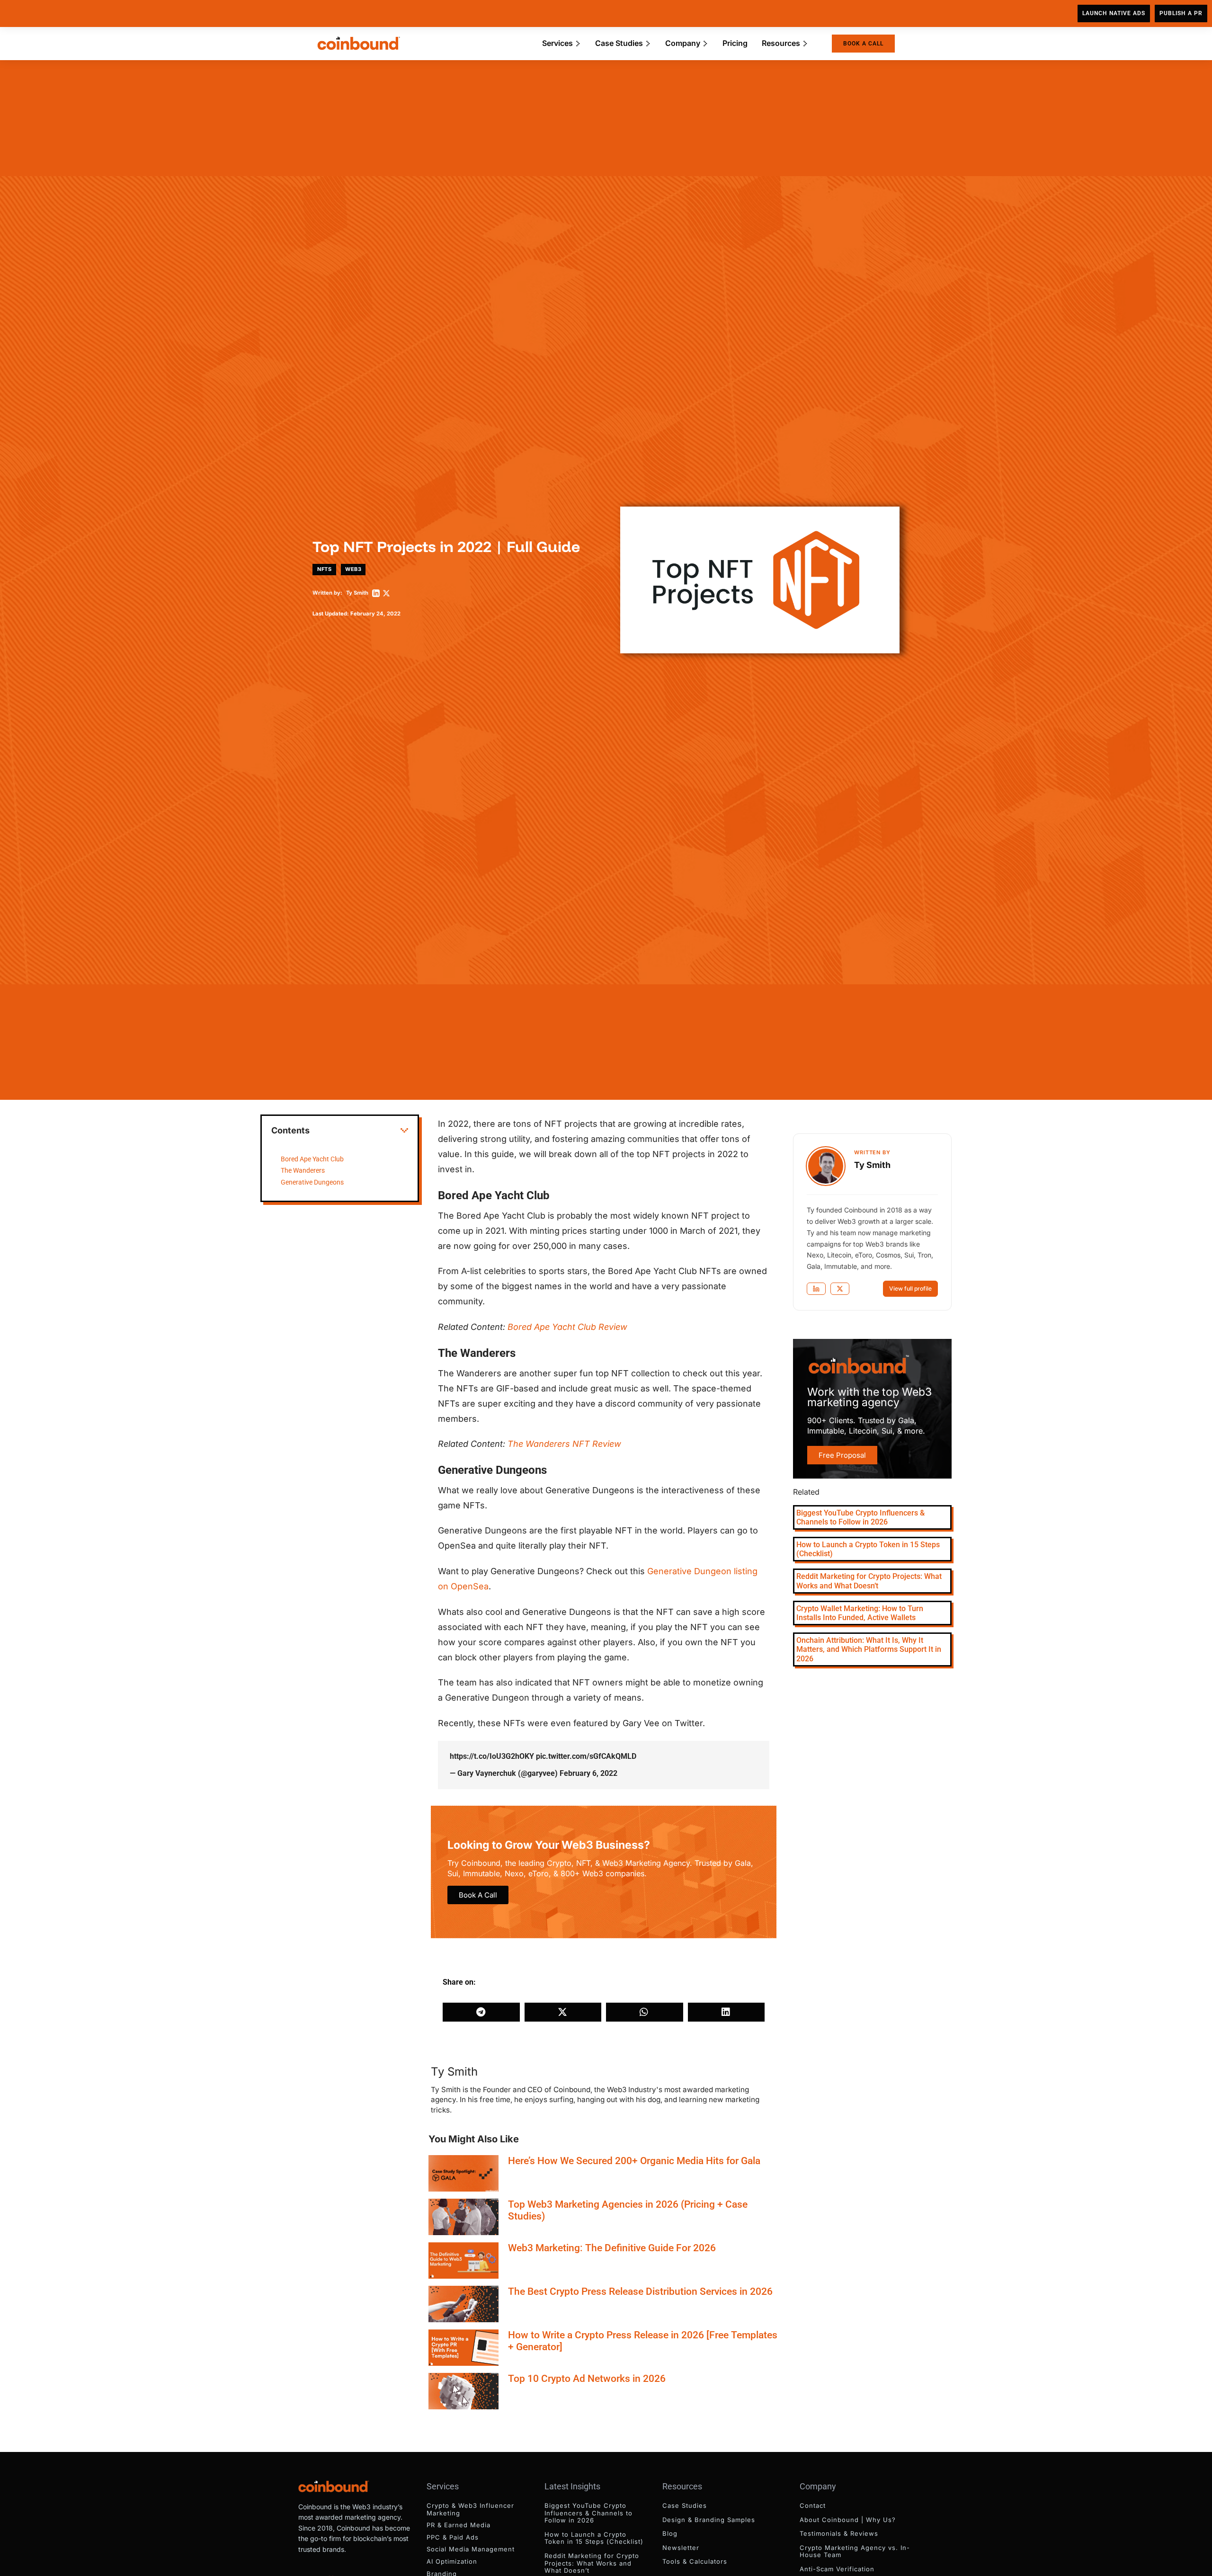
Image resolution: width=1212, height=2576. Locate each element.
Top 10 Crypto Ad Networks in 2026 (587, 2379)
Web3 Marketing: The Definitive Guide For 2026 (612, 2248)
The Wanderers (303, 1171)
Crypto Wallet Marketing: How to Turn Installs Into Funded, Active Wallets (860, 1613)
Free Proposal (842, 1455)
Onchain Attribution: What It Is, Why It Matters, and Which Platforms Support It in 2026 (869, 1649)
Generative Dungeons (312, 1182)
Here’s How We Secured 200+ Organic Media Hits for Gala (634, 2161)
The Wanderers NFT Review (564, 1444)
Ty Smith (357, 593)
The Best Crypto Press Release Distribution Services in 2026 (640, 2291)
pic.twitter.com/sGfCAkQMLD (586, 1756)
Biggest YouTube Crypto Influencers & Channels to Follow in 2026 (860, 1517)
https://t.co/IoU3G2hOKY (492, 1756)
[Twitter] (386, 593)
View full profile (910, 1288)
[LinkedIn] (376, 593)
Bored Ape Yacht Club (312, 1159)
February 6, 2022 (588, 1773)
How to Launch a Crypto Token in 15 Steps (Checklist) (594, 2538)
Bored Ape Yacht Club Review (567, 1327)
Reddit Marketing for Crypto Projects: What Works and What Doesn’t (869, 1581)
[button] (404, 1131)
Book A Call (478, 1895)
